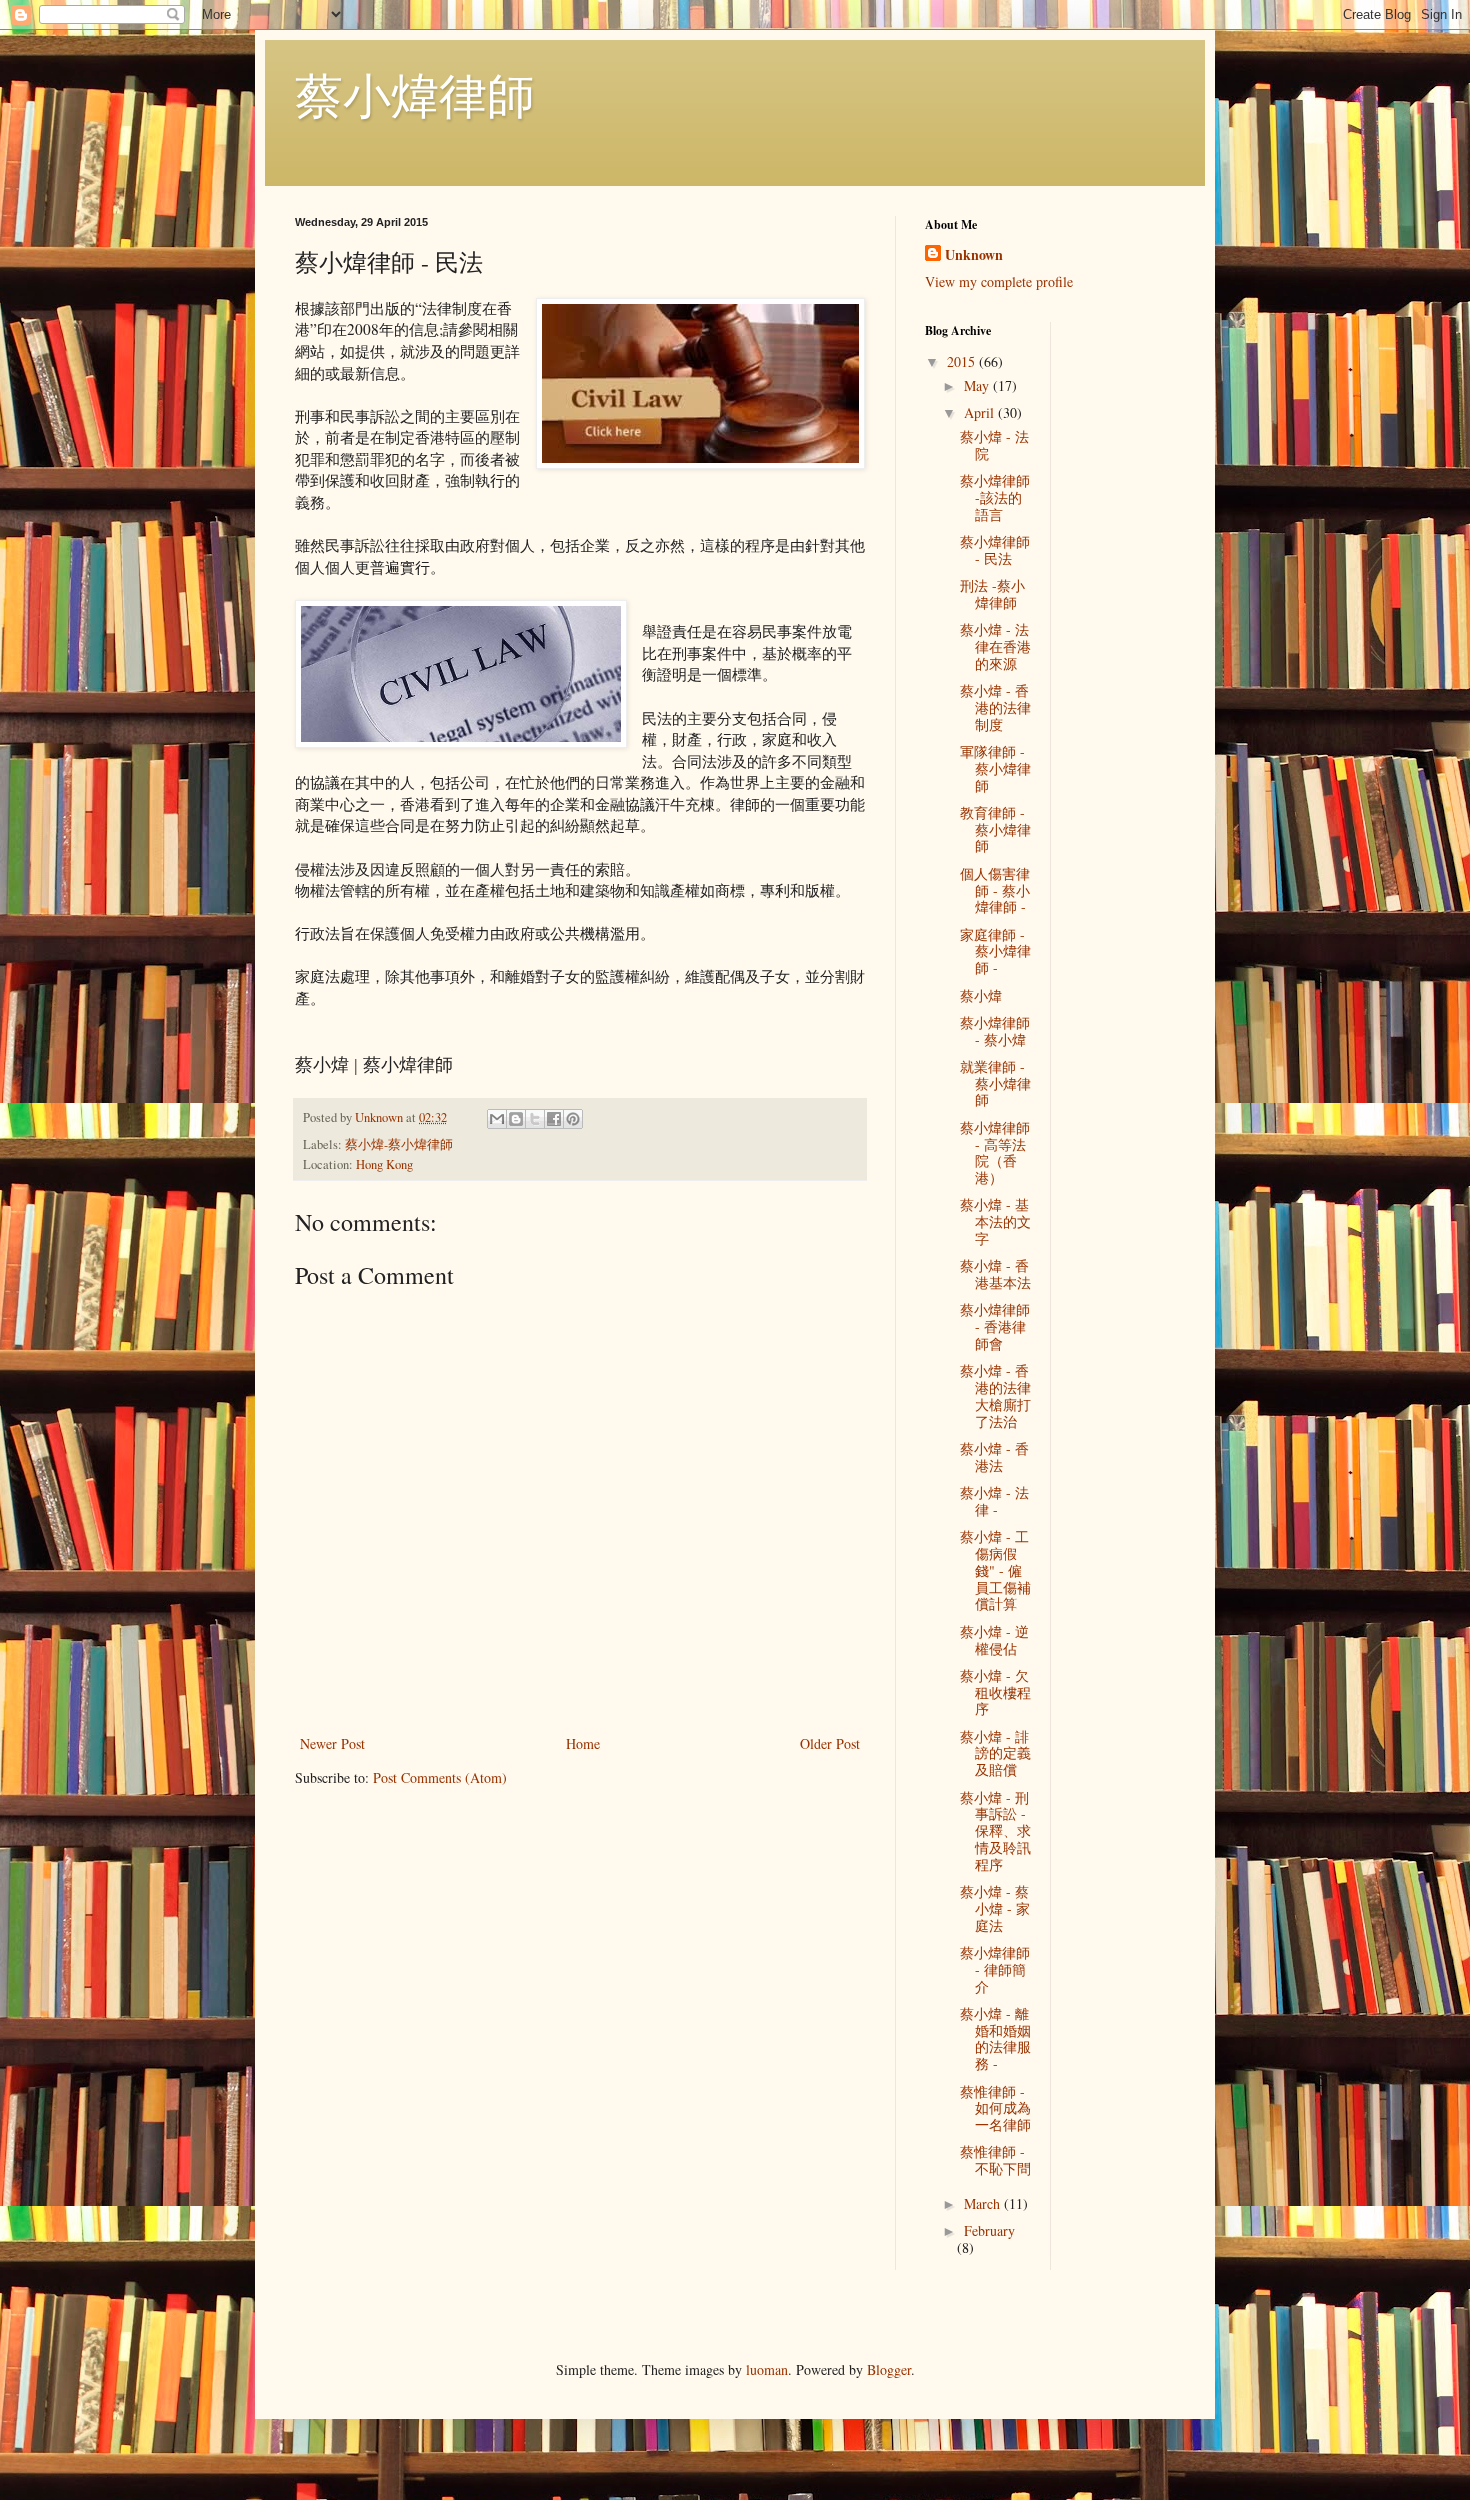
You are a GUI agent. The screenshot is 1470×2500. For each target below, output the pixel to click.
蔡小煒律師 (415, 94)
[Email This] (497, 1119)
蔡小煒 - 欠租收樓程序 (995, 1692)
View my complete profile (999, 281)
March (984, 2203)
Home (583, 1743)
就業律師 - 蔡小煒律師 (995, 1083)
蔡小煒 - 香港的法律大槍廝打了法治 (995, 1395)
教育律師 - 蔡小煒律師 (995, 829)
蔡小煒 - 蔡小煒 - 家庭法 (995, 1908)
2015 (963, 361)
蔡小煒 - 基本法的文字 (995, 1221)
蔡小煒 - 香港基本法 (995, 1274)
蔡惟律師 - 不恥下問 (995, 2160)
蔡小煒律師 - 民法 (995, 550)
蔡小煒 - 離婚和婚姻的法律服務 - (995, 2038)
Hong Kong (384, 1164)
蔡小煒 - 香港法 (994, 1457)
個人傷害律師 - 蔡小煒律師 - (995, 890)
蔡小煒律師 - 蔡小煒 (995, 1031)
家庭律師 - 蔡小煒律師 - (995, 951)
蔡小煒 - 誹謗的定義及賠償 (995, 1753)
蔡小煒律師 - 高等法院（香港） (995, 1152)
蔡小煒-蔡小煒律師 (399, 1144)
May (978, 385)
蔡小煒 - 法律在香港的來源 (995, 646)
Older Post (830, 1743)
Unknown (974, 255)
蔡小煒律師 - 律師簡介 (995, 1969)
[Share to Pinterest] (573, 1119)
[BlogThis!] (516, 1119)
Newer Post (332, 1743)
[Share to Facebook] (554, 1119)
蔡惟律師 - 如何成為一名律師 (995, 2108)
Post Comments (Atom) (440, 1777)
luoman (767, 2369)
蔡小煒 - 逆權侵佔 (994, 1640)
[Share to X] (535, 1119)
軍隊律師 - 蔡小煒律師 (995, 768)
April (981, 412)
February (989, 2230)
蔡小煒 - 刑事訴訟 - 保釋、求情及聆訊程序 (995, 1831)
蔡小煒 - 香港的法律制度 (995, 707)
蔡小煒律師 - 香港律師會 (995, 1326)
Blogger (889, 2369)
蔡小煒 (981, 995)
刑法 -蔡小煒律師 (992, 594)
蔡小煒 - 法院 (994, 445)
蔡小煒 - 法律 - (994, 1501)
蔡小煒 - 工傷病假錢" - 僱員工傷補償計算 (995, 1570)
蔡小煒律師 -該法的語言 (995, 497)
